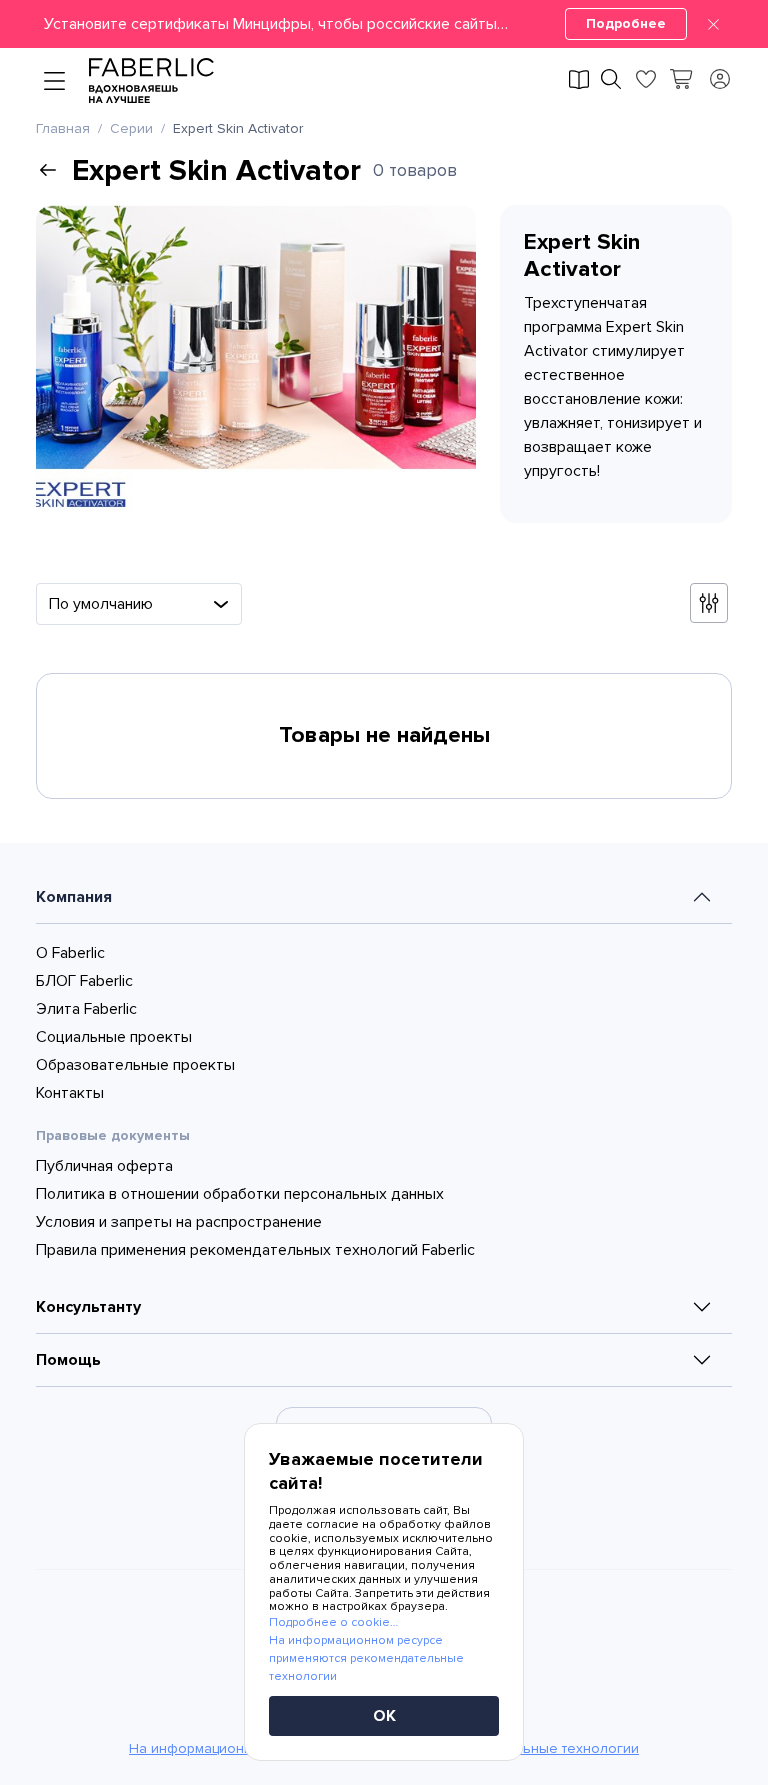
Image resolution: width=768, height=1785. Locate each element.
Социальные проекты (114, 1037)
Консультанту (88, 1307)
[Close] (713, 24)
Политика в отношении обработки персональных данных (240, 1194)
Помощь (68, 1360)
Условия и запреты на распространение (179, 1222)
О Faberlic (70, 953)
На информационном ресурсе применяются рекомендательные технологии (366, 1658)
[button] (384, 24)
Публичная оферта (104, 1166)
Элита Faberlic (86, 1009)
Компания (74, 897)
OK (384, 1716)
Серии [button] (131, 129)
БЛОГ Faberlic (84, 981)
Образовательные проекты (135, 1065)
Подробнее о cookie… (333, 1622)
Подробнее (626, 23)
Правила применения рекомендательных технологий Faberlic (255, 1250)
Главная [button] (63, 129)
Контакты (70, 1093)
